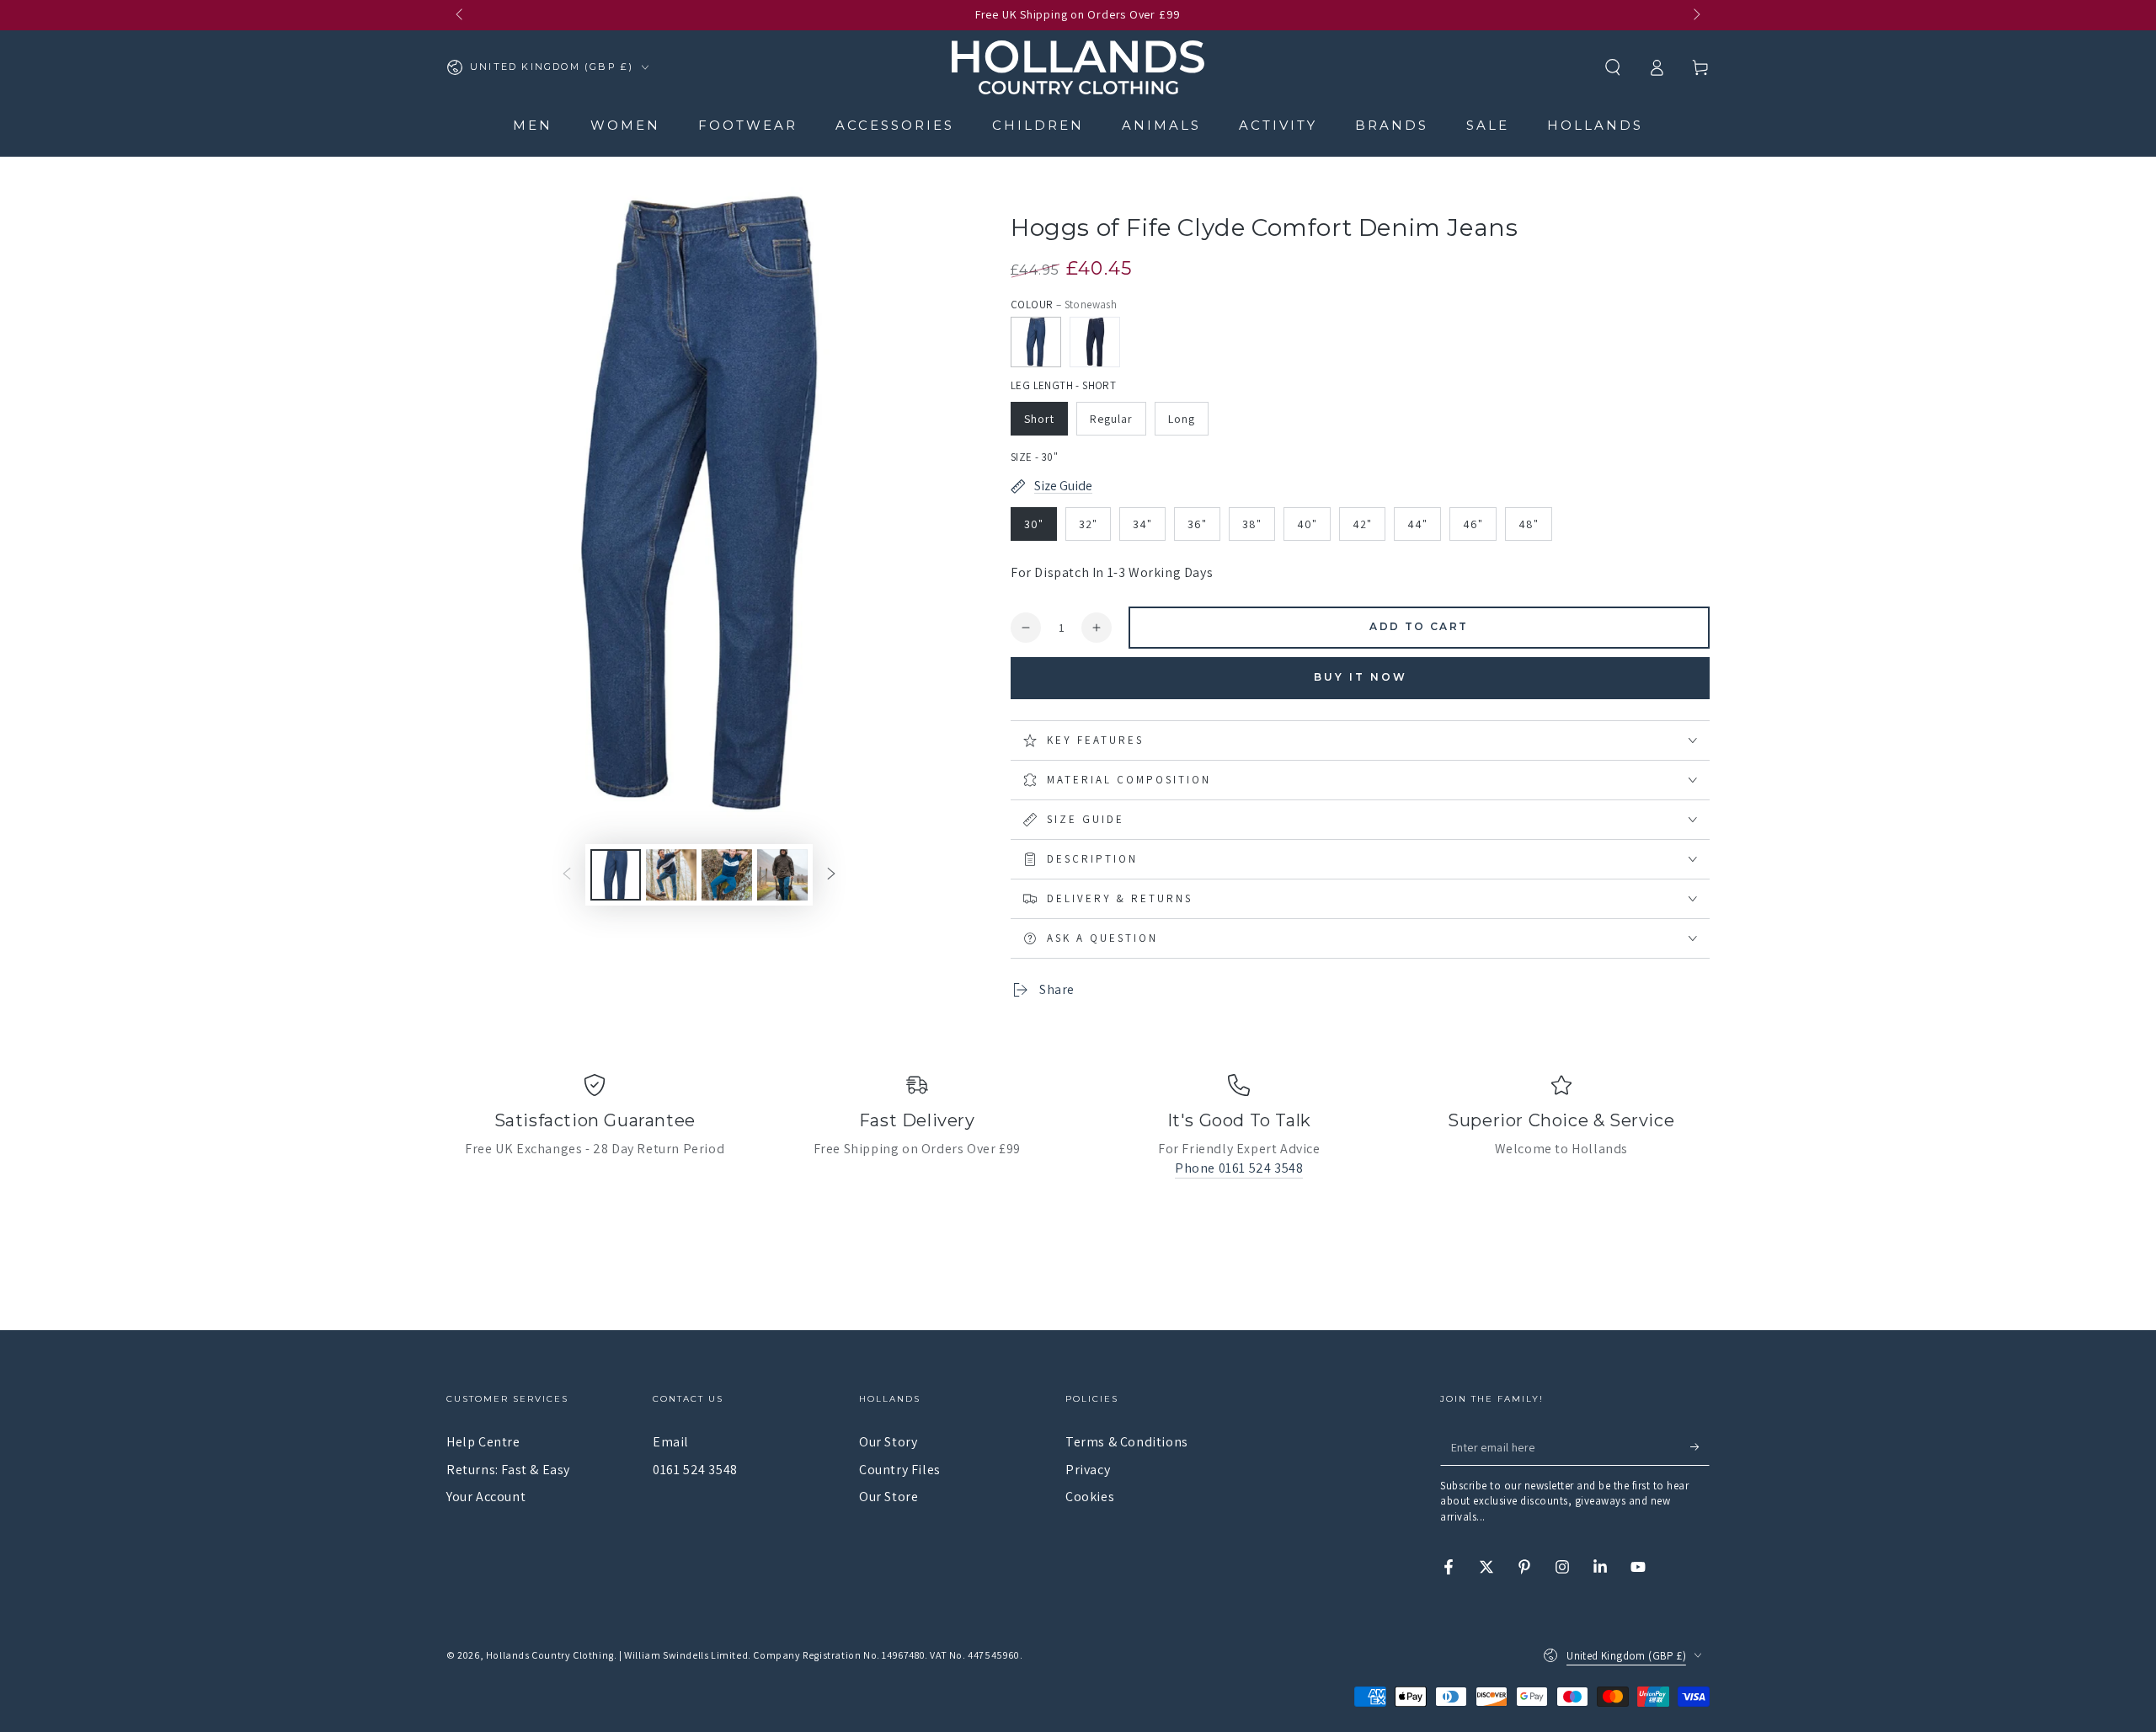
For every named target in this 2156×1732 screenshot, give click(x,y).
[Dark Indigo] (1095, 342)
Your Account (486, 1497)
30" (1034, 524)
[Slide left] (461, 15)
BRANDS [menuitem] (1392, 125)
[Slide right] (1695, 15)
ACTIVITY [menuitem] (1278, 125)
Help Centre (483, 1442)
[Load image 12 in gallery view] (671, 875)
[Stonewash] (1036, 342)
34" (1142, 524)
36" (1197, 524)
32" (1088, 524)
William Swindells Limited (686, 1655)
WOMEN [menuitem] (625, 125)
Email (671, 1442)
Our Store (889, 1497)
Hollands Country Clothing (550, 1655)
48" (1529, 524)
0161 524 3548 (695, 1470)
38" (1252, 524)
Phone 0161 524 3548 (1239, 1168)
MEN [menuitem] (533, 125)
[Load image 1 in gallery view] (616, 875)
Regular (1111, 419)
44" (1417, 524)
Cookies (1090, 1497)
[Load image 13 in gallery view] (727, 875)
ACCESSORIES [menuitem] (895, 125)
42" (1362, 524)
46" (1473, 524)
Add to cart (1419, 626)
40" (1307, 524)
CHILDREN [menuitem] (1038, 125)
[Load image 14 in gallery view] (782, 875)
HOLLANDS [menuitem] (1595, 125)
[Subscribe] (1700, 1446)
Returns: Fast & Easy (508, 1470)
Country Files (900, 1470)
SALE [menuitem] (1488, 125)
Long (1182, 419)
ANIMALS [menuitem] (1161, 125)
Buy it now (1361, 677)
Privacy (1088, 1470)
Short (1039, 419)
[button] (1613, 67)
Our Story (888, 1442)
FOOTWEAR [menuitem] (748, 125)
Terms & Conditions (1127, 1442)
